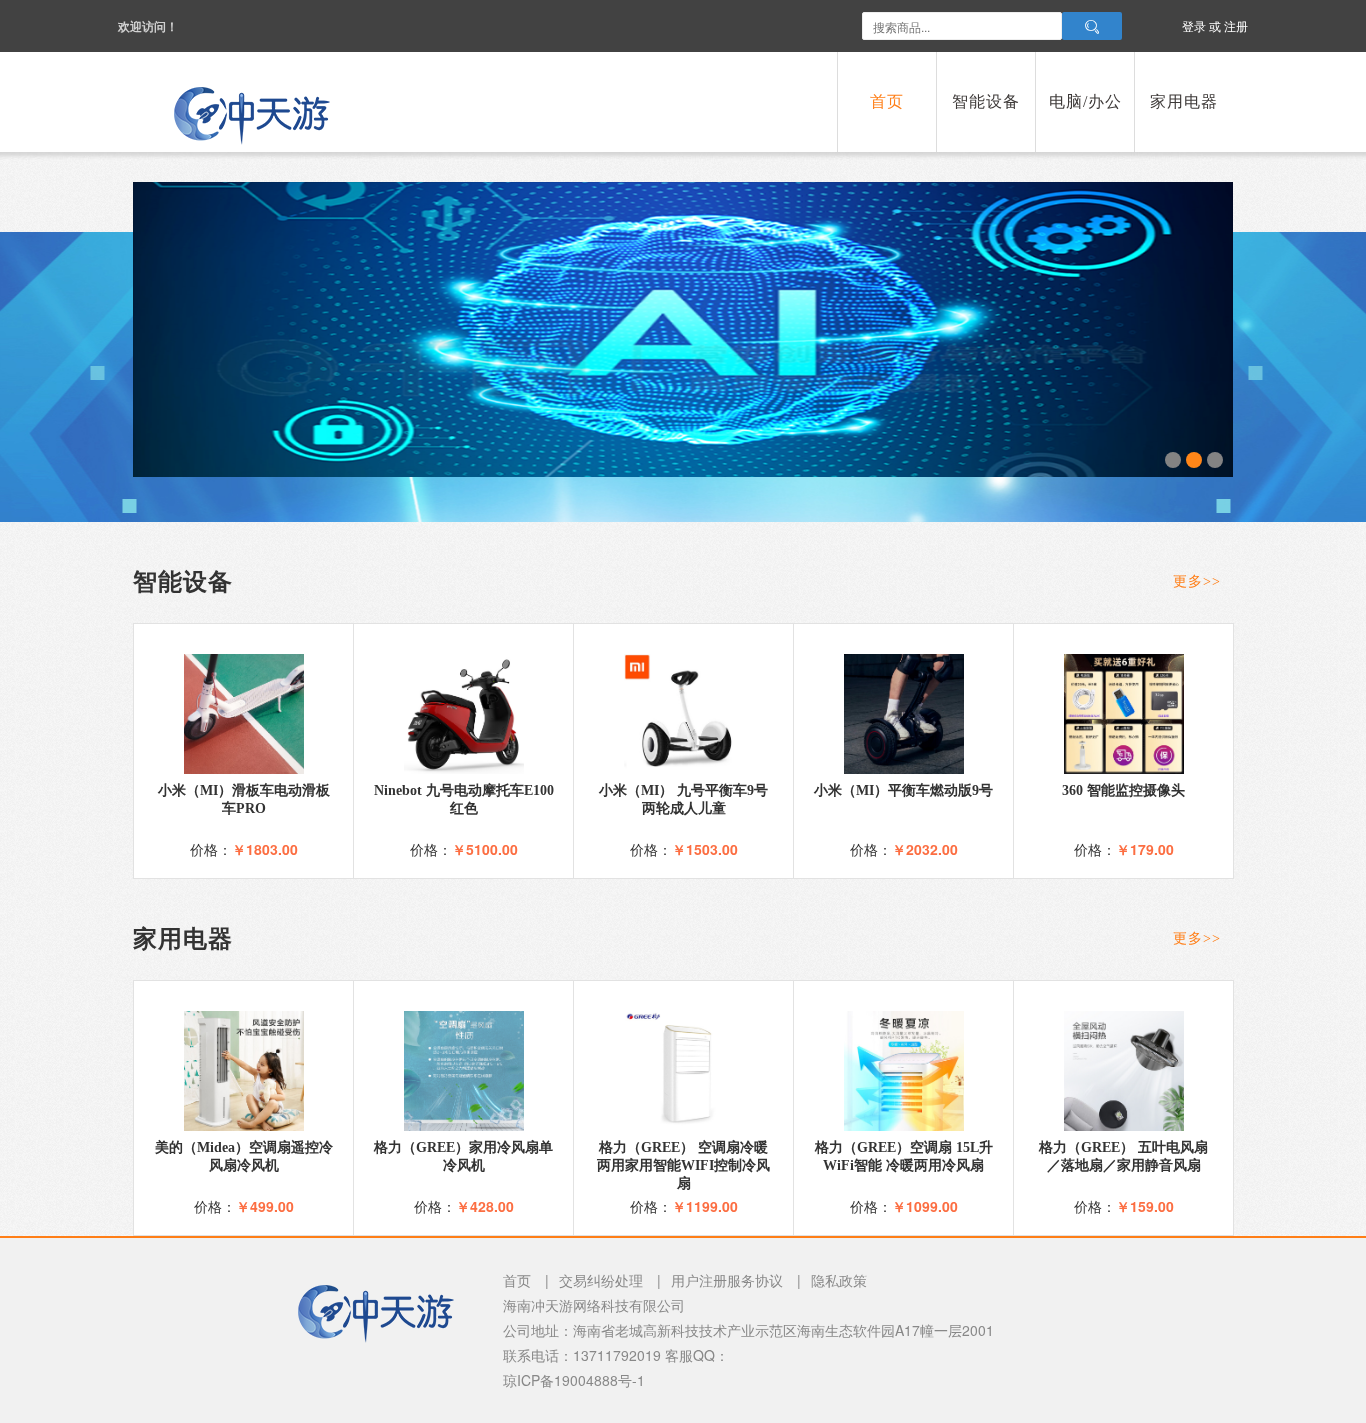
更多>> (1197, 581)
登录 (1194, 25)
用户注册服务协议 (727, 1280)
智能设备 (986, 101)
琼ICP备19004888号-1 (574, 1380)
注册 (1236, 25)
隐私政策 (839, 1280)
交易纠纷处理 (601, 1280)
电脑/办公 (1085, 101)
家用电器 (1184, 101)
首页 (887, 101)
